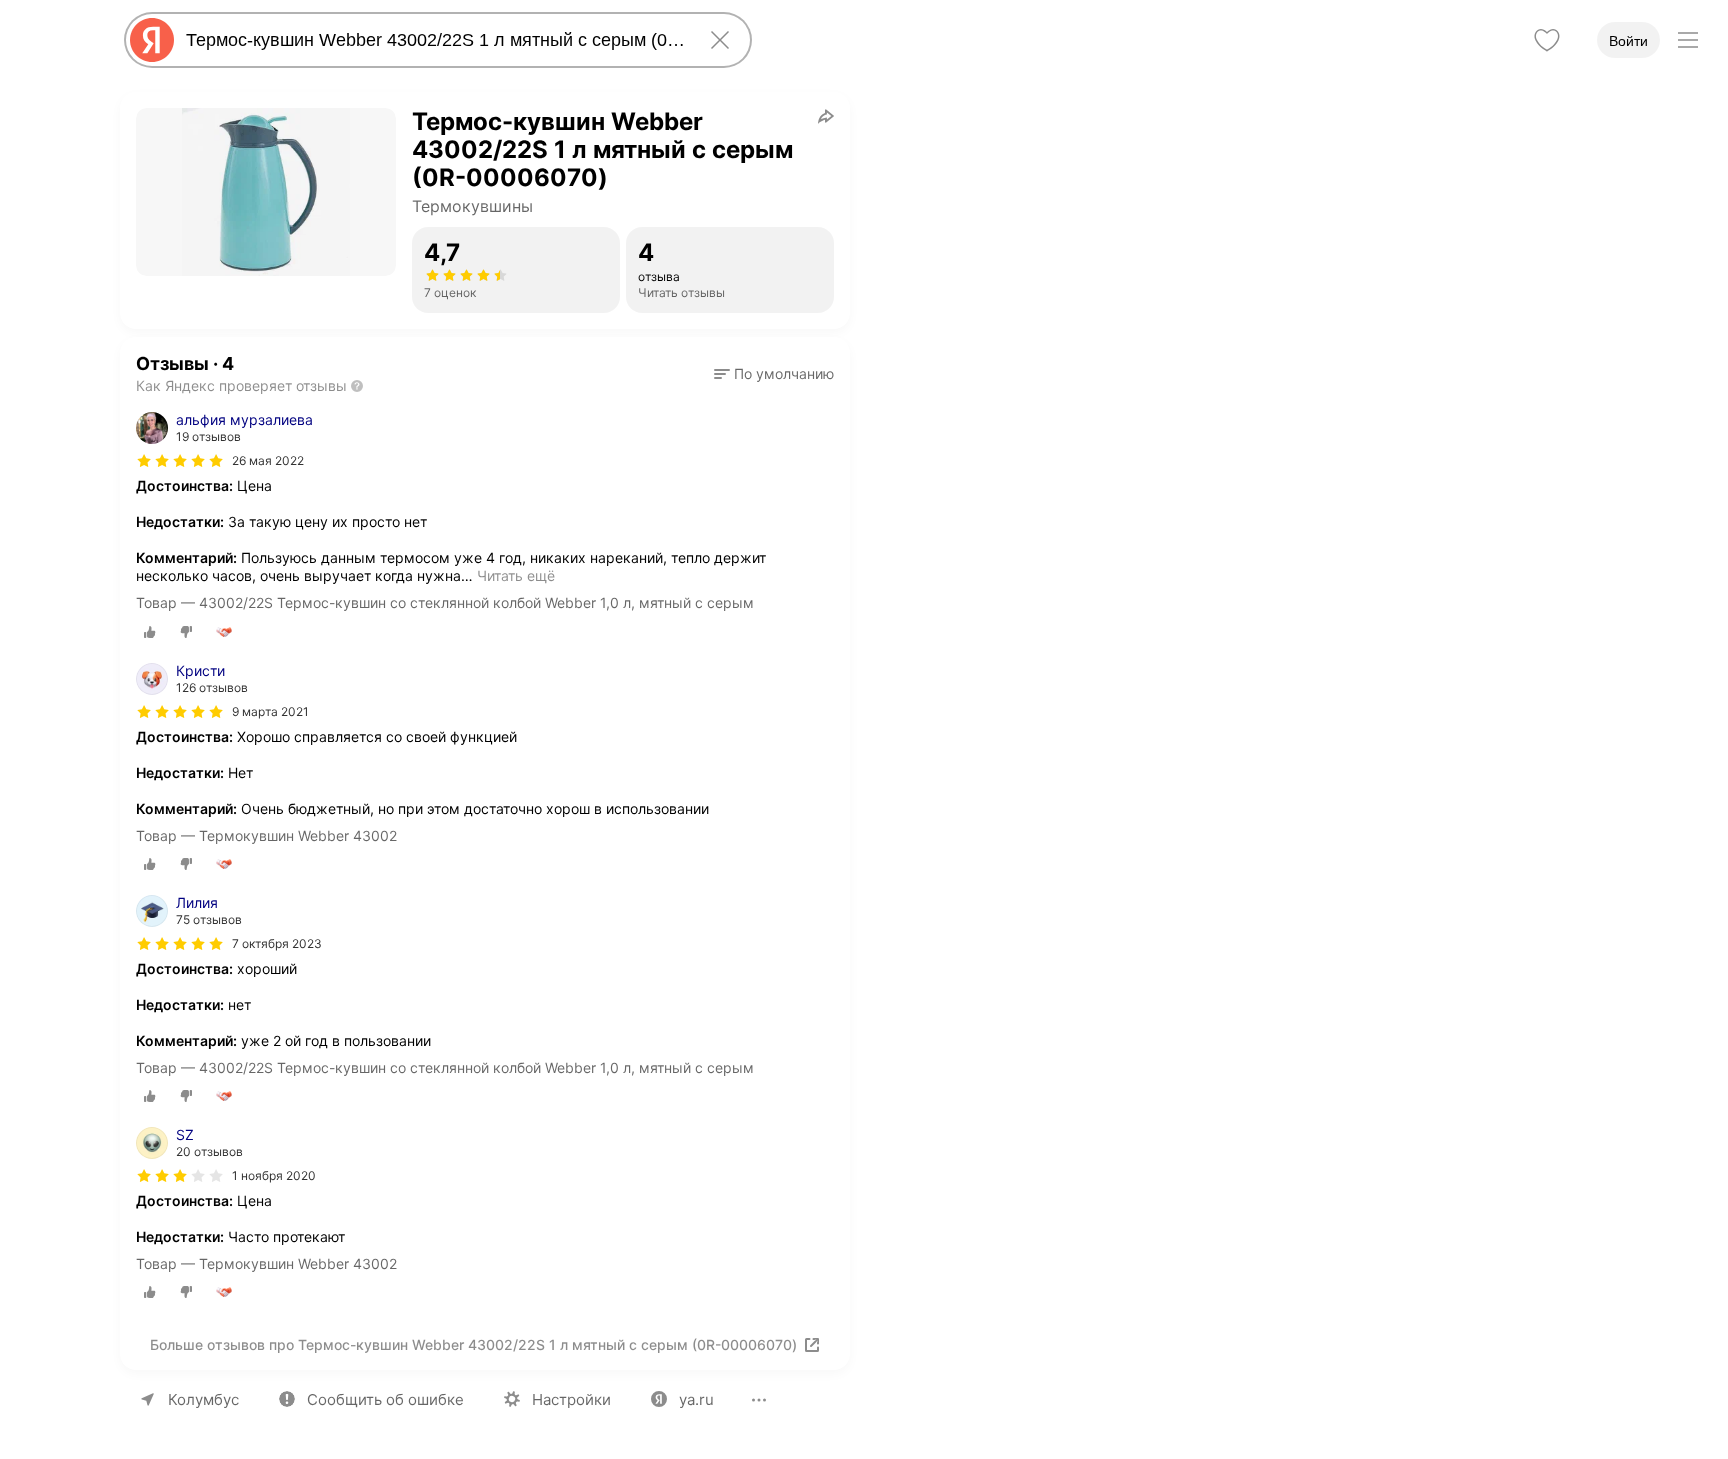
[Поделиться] (826, 116)
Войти (1628, 41)
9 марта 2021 (270, 711)
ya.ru (696, 1399)
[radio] (150, 632)
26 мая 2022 (268, 460)
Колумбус (203, 1399)
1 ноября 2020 (274, 1175)
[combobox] (434, 40)
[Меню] (1688, 40)
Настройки (571, 1399)
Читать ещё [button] (516, 575)
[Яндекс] (152, 40)
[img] (180, 461)
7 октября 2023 (277, 943)
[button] (774, 374)
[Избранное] (1547, 40)
